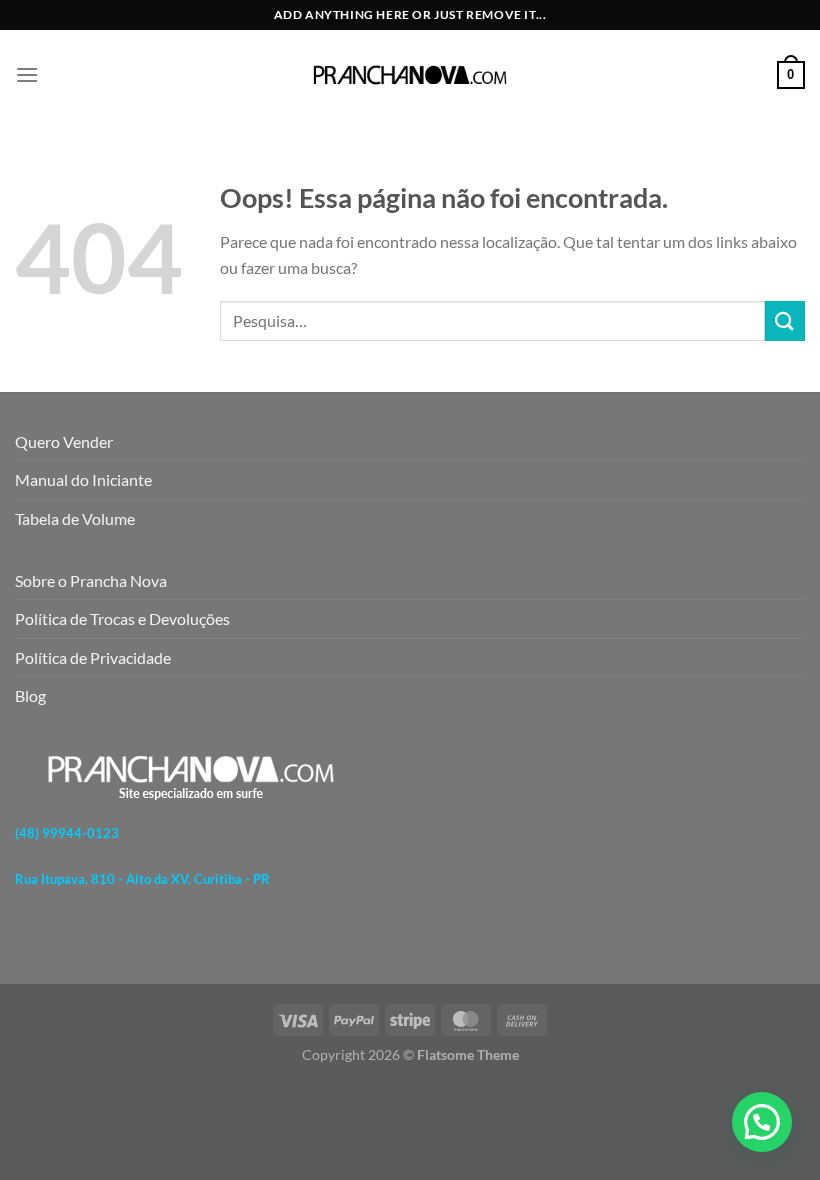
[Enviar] (785, 320)
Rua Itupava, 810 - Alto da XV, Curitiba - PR (142, 879)
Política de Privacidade (93, 657)
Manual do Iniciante (83, 479)
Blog (30, 695)
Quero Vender (64, 441)
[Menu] (27, 74)
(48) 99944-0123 (67, 833)
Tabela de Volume (75, 518)
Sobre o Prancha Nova (91, 580)
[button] (762, 1122)
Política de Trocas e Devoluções (122, 618)
